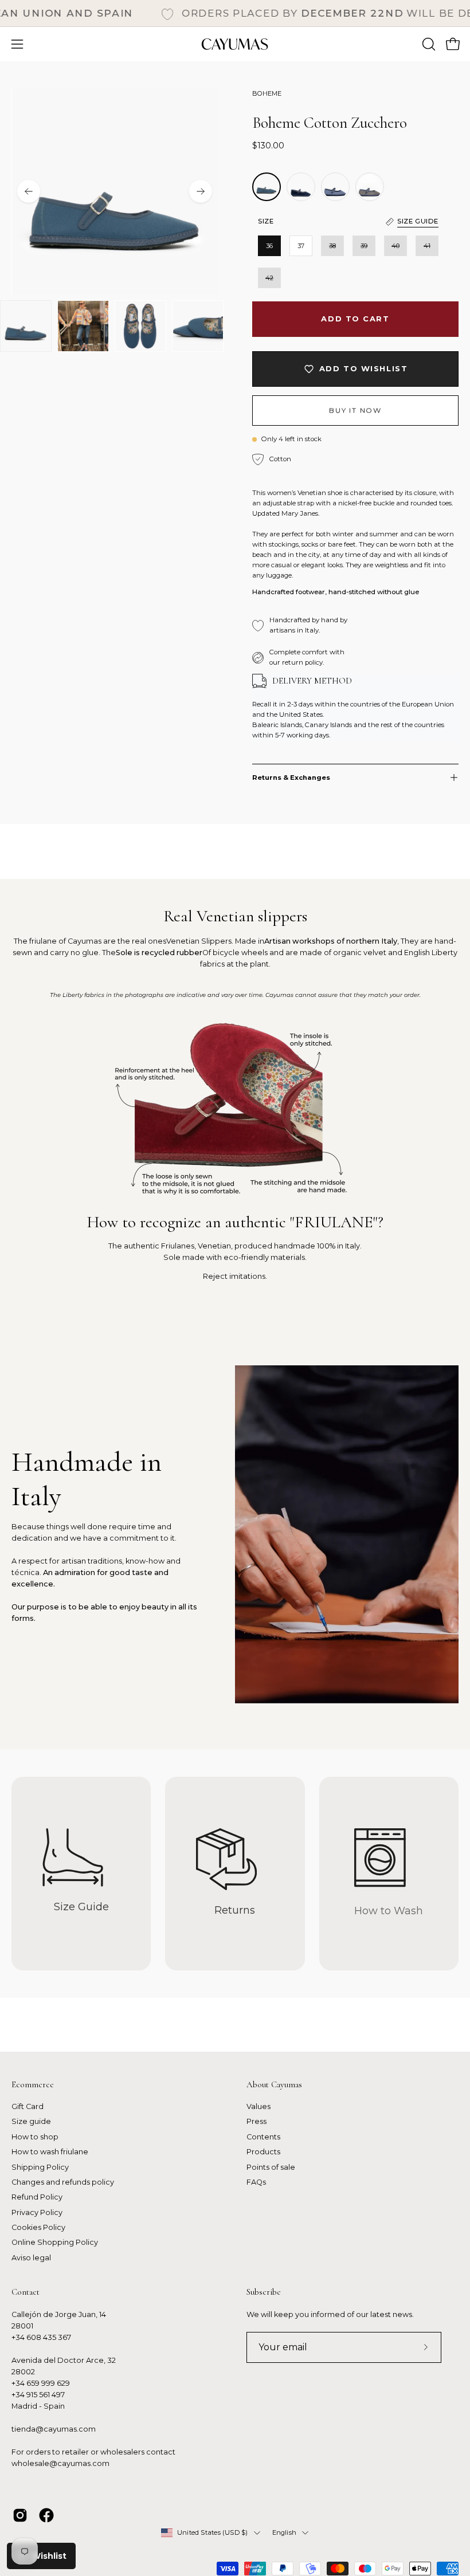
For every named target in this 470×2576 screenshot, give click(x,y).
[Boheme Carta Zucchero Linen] (335, 187)
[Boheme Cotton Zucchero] (26, 326)
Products (263, 2152)
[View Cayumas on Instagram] (20, 2515)
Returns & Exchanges (291, 777)
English (285, 2532)
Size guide (31, 2122)
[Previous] (29, 191)
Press (256, 2122)
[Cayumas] (235, 44)
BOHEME (267, 93)
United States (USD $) (213, 2532)
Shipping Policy (40, 2167)
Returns (235, 1910)
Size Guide (81, 1907)
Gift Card (28, 2106)
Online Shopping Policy (55, 2243)
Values (258, 2106)
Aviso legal (31, 2258)
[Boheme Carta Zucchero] (301, 187)
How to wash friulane (50, 2152)
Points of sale (271, 2167)
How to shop (35, 2137)
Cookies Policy (38, 2227)
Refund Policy (37, 2198)
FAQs (256, 2182)
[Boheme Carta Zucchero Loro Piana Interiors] (370, 187)
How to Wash (389, 1911)
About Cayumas (274, 2084)
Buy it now (355, 410)
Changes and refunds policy (63, 2182)
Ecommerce (33, 2084)
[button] (428, 44)
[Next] (201, 191)
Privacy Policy (37, 2212)
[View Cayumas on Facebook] (46, 2515)
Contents (263, 2137)
